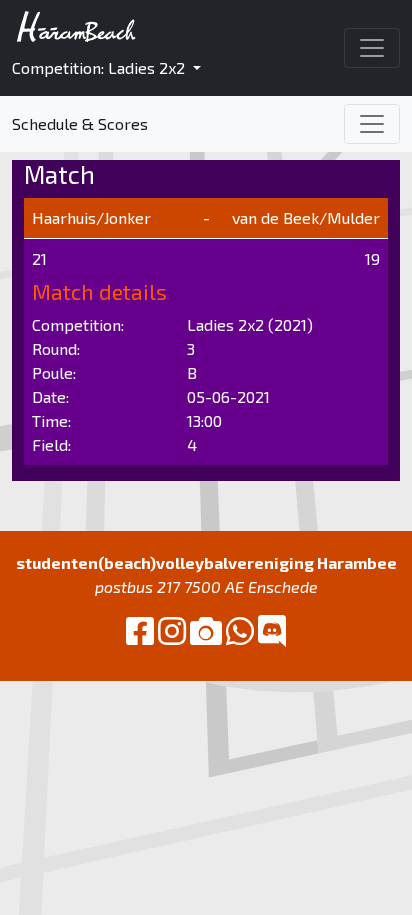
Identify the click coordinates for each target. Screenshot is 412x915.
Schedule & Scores (80, 123)
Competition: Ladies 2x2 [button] (100, 67)
